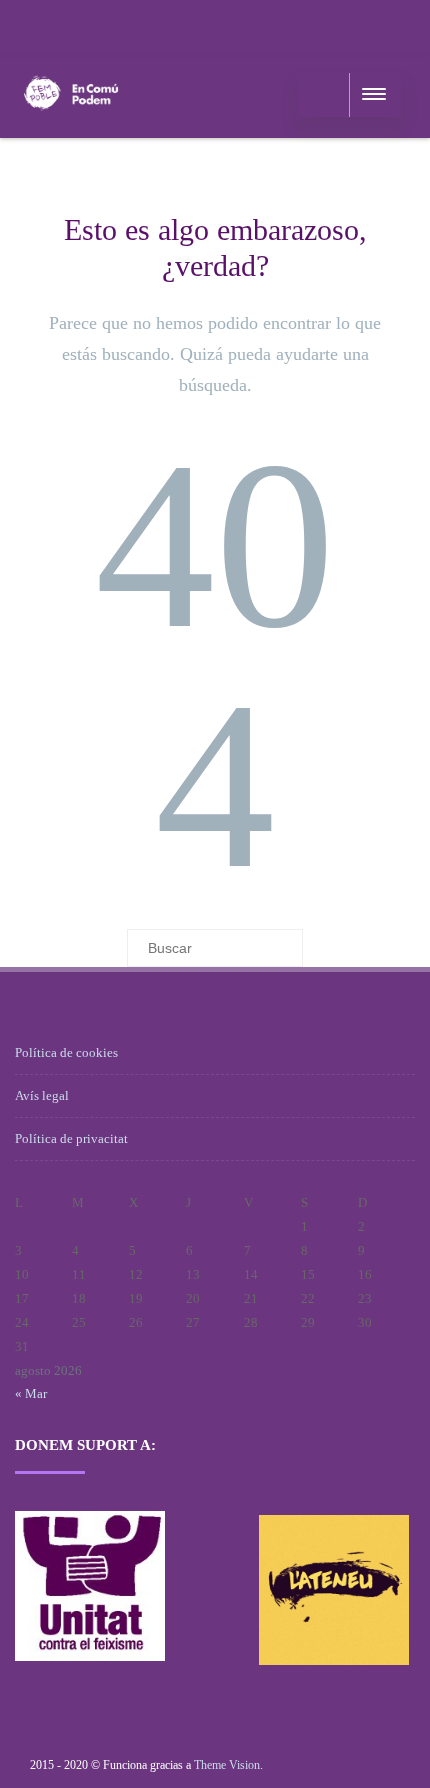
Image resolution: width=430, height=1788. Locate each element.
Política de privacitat (71, 1138)
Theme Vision (227, 1765)
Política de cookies (66, 1052)
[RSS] (35, 25)
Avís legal (42, 1095)
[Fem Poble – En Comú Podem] (71, 130)
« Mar (31, 1393)
